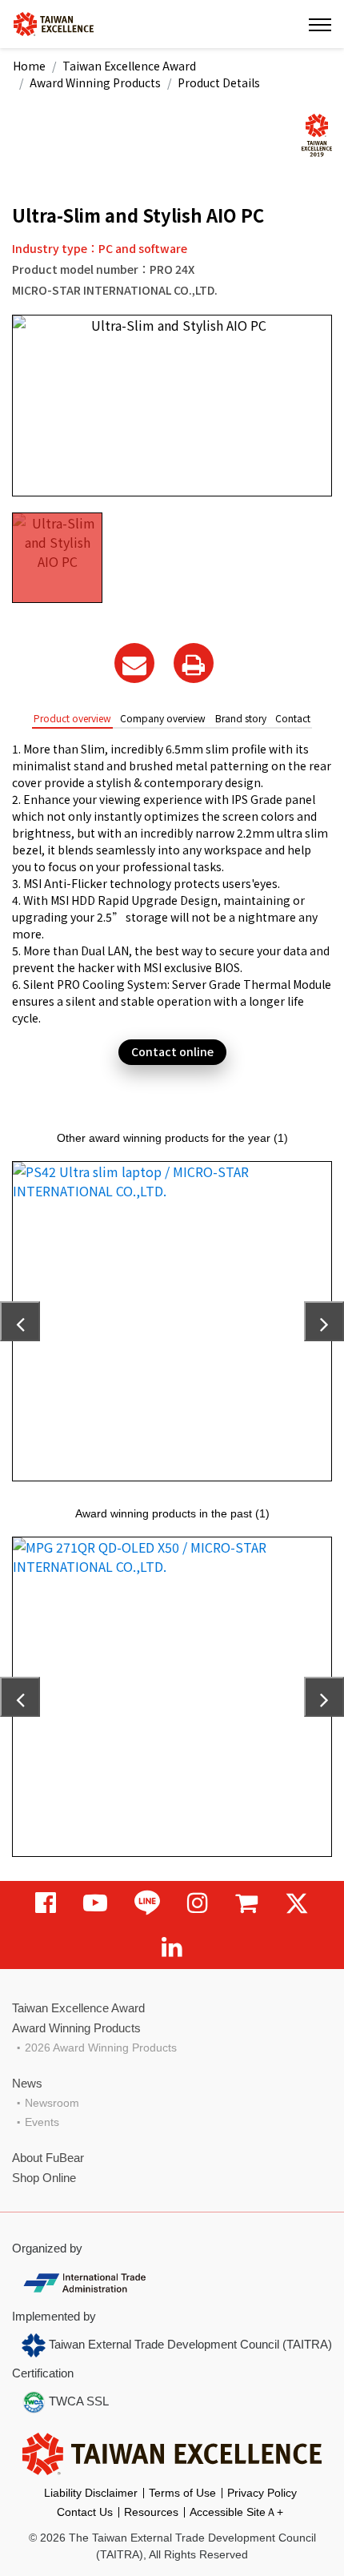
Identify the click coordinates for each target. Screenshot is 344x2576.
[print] (194, 663)
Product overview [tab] (72, 718)
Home (29, 66)
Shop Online (44, 2178)
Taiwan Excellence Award (129, 66)
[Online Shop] (246, 1903)
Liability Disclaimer (91, 2493)
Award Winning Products (95, 82)
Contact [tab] (293, 718)
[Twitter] (297, 1903)
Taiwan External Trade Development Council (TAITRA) (189, 2344)
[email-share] (134, 663)
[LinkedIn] (172, 1947)
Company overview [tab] (163, 718)
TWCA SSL (77, 2401)
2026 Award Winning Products (101, 2048)
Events (42, 2122)
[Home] (54, 23)
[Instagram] (198, 1903)
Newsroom (52, 2103)
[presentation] (20, 1321)
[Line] (147, 1903)
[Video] (95, 1903)
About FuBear (48, 2158)
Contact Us (85, 2512)
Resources (151, 2512)
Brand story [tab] (241, 718)
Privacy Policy (262, 2493)
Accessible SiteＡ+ (236, 2512)
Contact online (172, 1051)
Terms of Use (182, 2493)
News (27, 2083)
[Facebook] (46, 1903)
